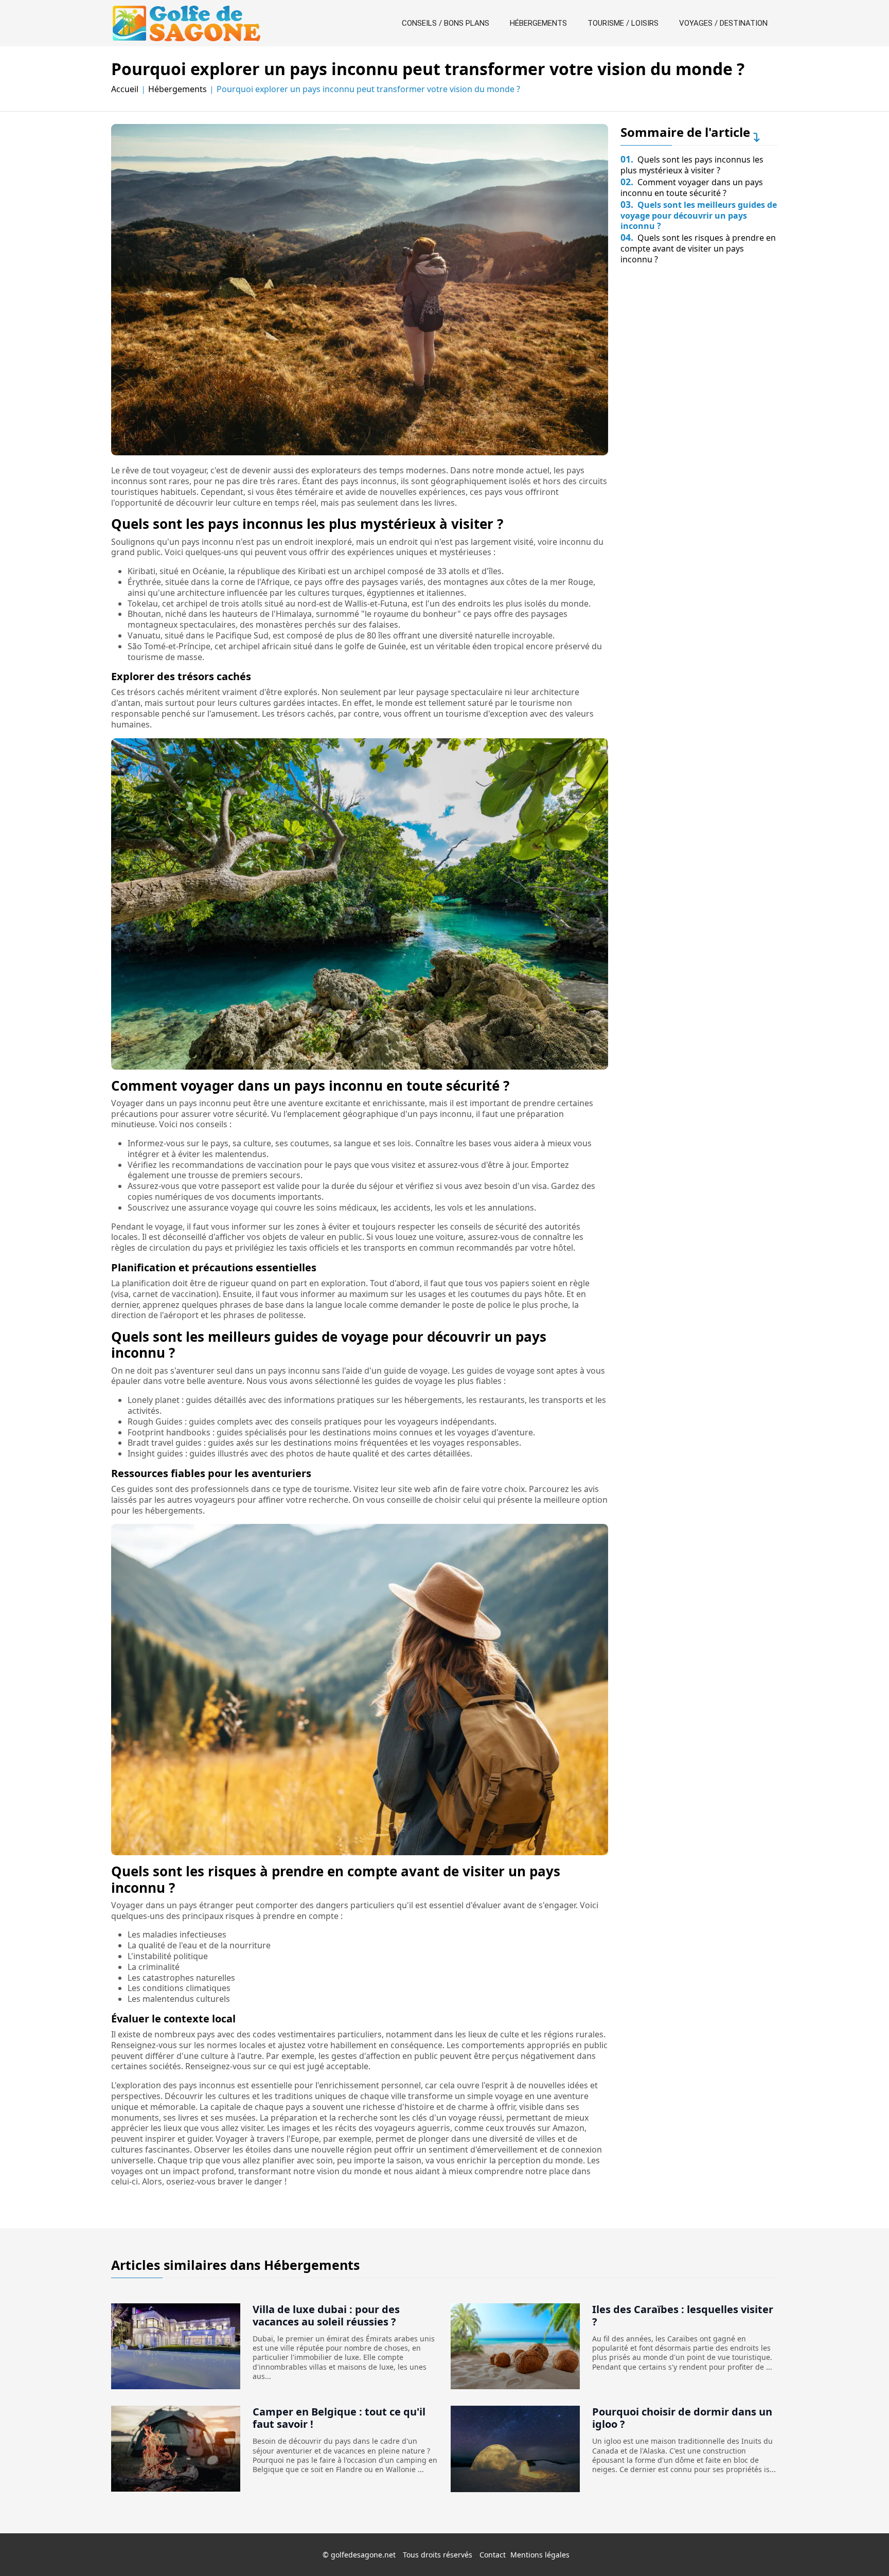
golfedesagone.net (363, 2555)
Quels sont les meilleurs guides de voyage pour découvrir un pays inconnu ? (699, 216)
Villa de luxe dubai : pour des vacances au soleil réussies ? (326, 2315)
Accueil (125, 89)
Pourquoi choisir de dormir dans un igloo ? (682, 2418)
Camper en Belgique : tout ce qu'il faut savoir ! (339, 2418)
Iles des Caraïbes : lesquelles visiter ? (683, 2315)
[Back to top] (861, 2548)
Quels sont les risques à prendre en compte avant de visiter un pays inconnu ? (698, 248)
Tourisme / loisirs (623, 23)
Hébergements (538, 23)
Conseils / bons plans (446, 23)
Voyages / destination (723, 23)
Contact (493, 2555)
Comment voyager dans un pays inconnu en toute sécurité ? (692, 188)
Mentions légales (540, 2555)
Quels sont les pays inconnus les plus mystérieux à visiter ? (692, 165)
